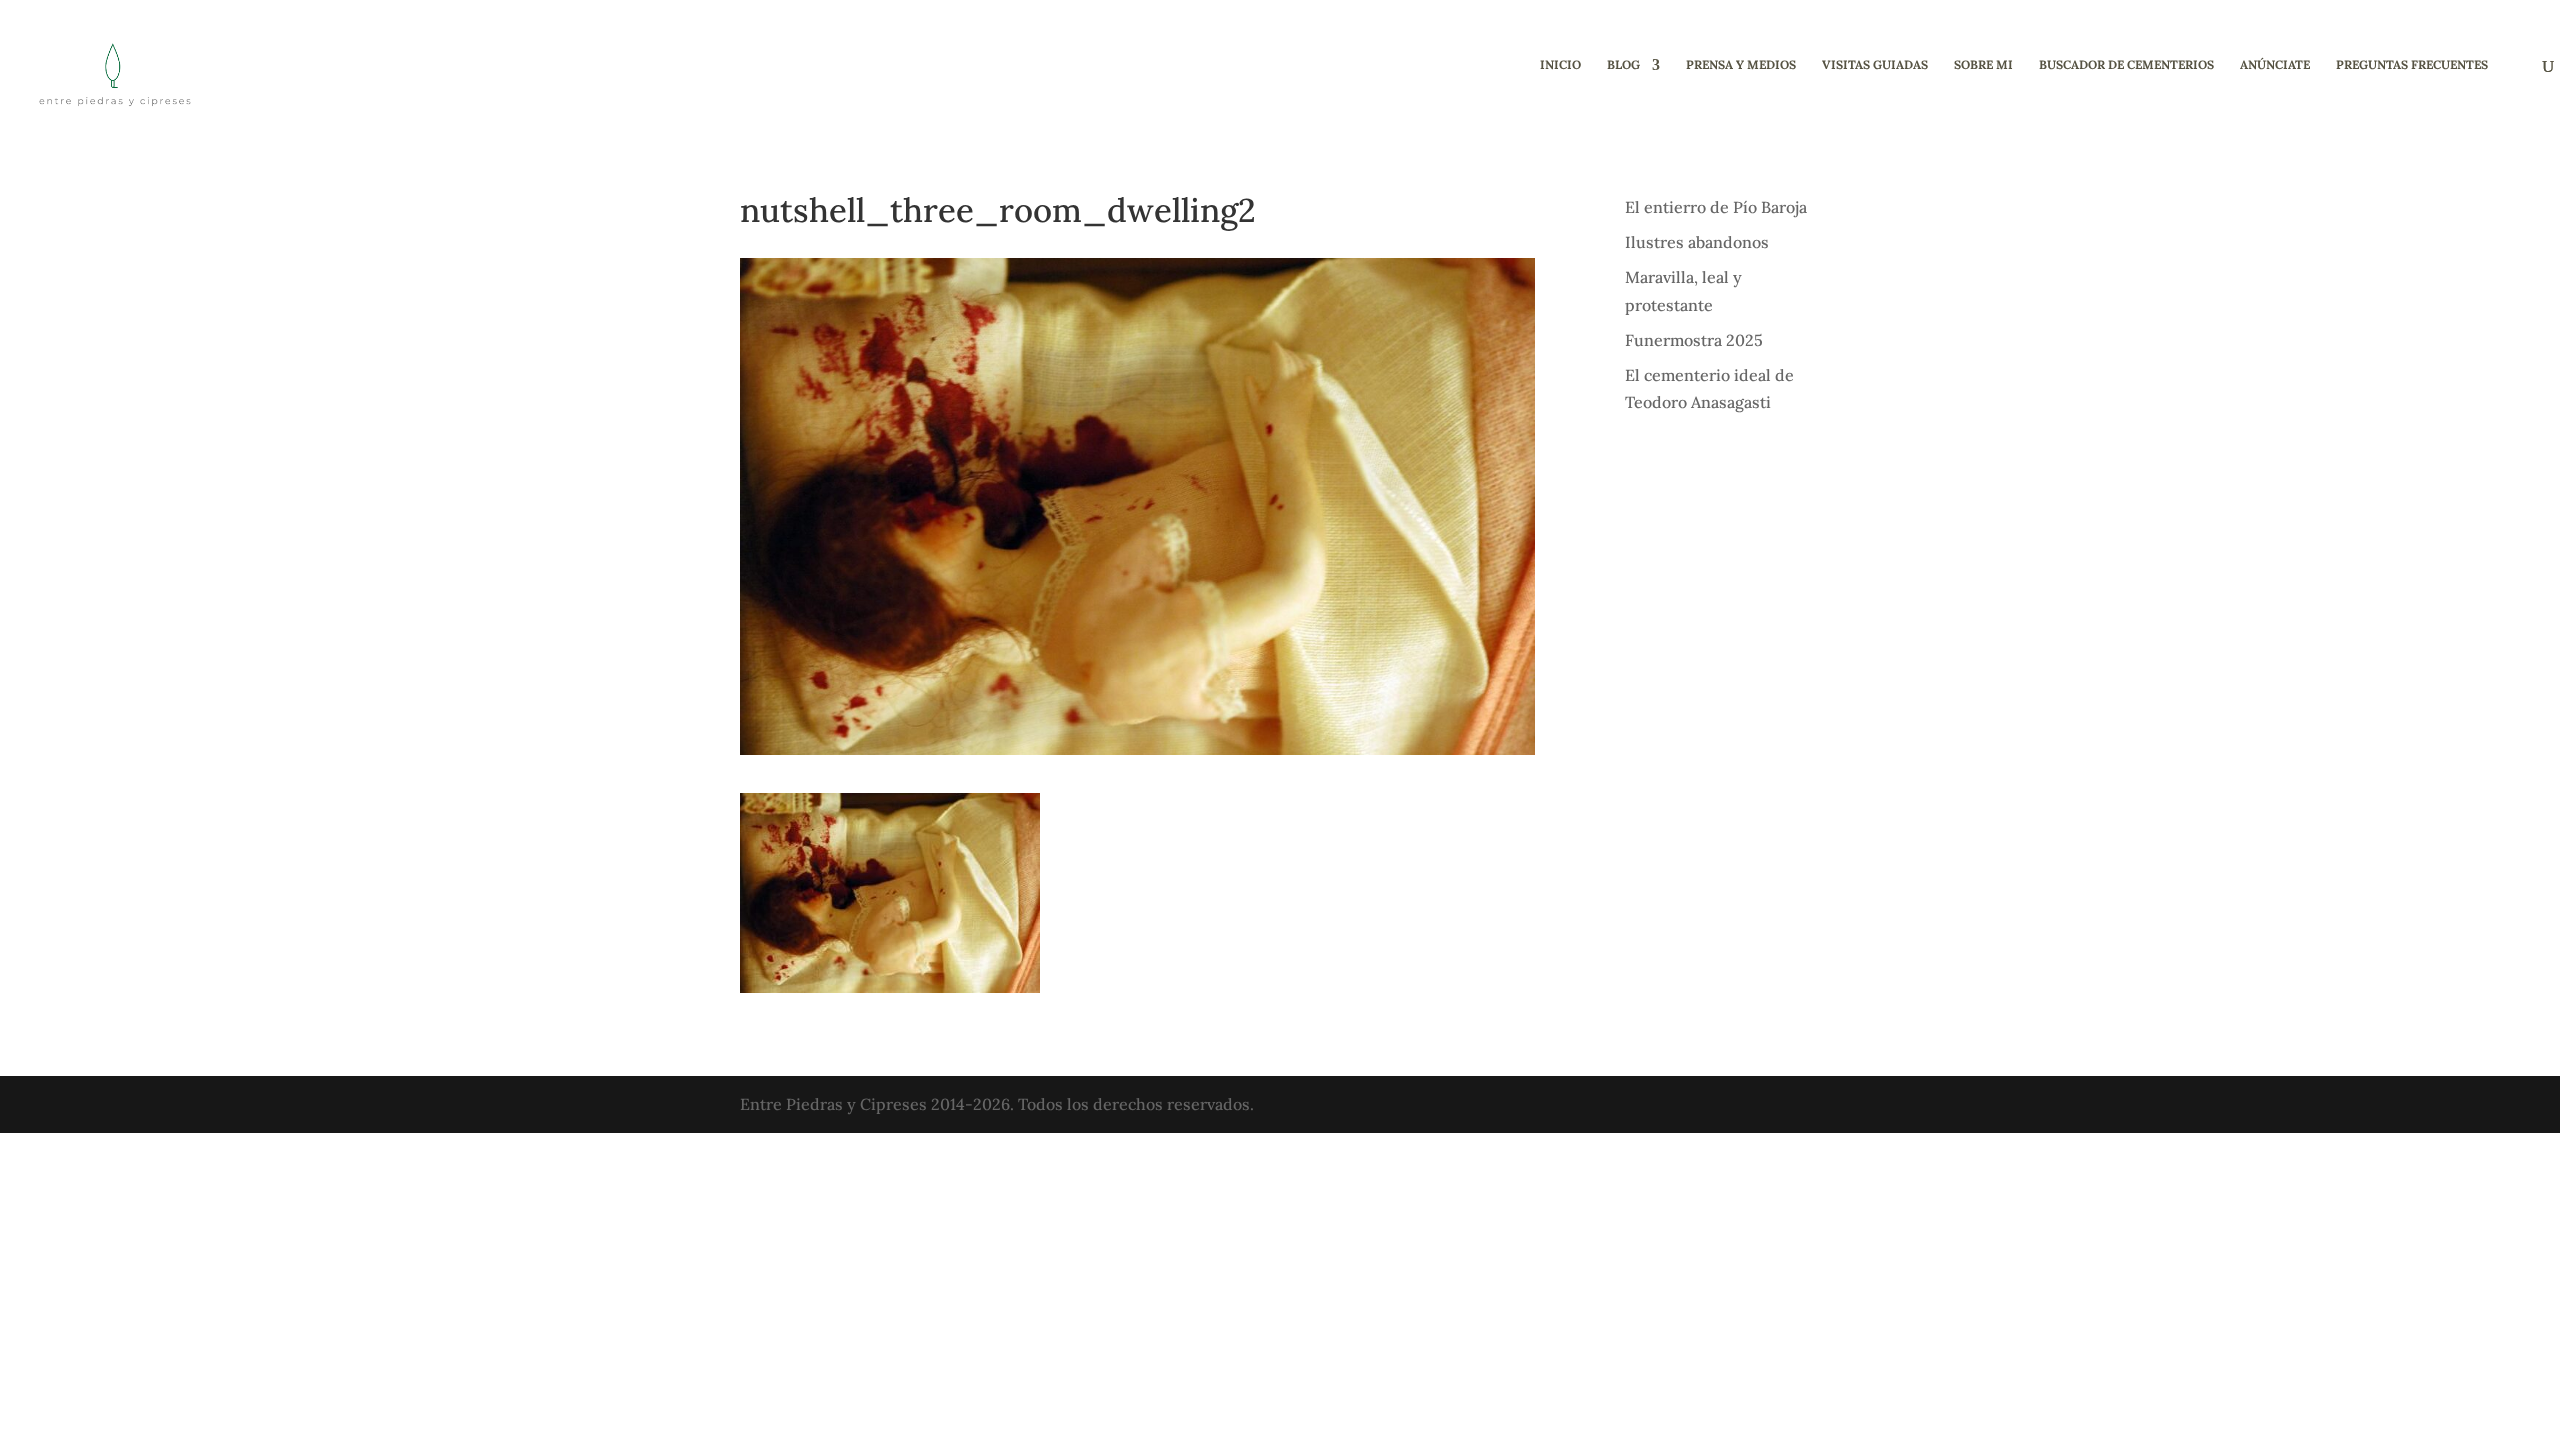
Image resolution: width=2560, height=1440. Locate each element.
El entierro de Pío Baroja (1716, 207)
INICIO (1560, 65)
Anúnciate (2275, 65)
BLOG (1623, 65)
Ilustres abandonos (1697, 242)
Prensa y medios (1741, 65)
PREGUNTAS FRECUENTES (2412, 65)
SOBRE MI (1983, 65)
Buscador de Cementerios (2126, 65)
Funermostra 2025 (1694, 340)
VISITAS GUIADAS (1875, 65)
